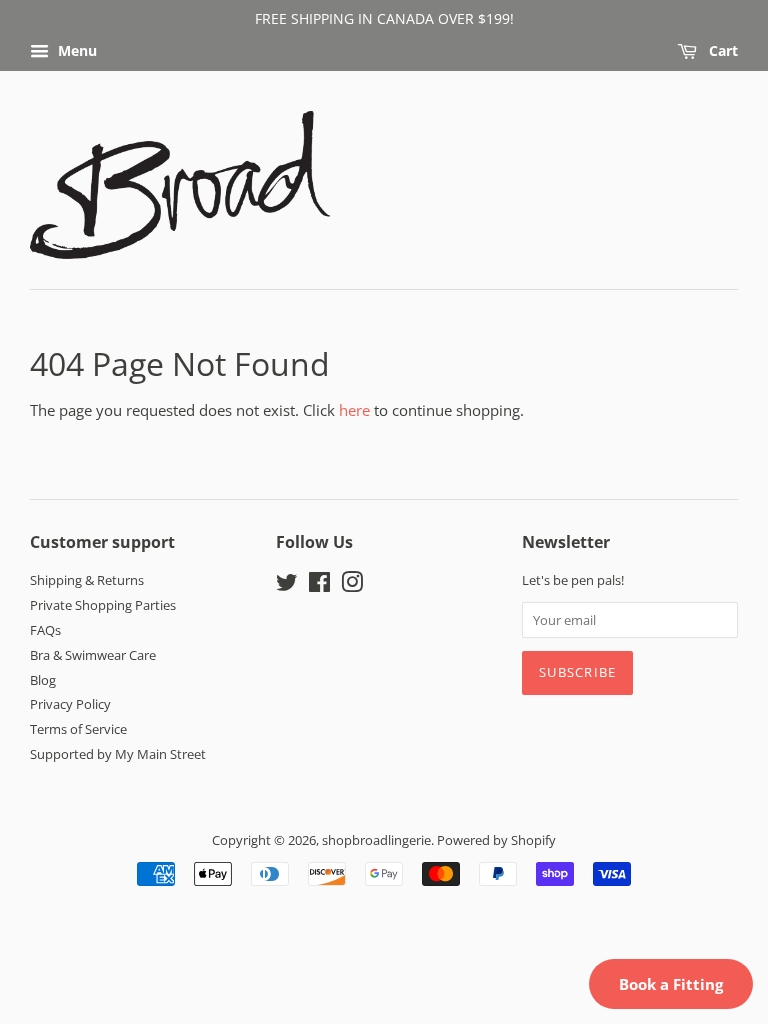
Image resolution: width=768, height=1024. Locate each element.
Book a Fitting (671, 984)
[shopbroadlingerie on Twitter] (287, 586)
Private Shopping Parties (103, 605)
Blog (43, 680)
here (354, 410)
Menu (75, 50)
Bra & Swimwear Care (93, 655)
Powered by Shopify (496, 840)
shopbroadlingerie (376, 840)
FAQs (45, 630)
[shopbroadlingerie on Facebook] (319, 586)
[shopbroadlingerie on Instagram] (352, 586)
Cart (721, 50)
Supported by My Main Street (118, 754)
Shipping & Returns (87, 580)
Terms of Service (78, 729)
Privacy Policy (70, 704)
